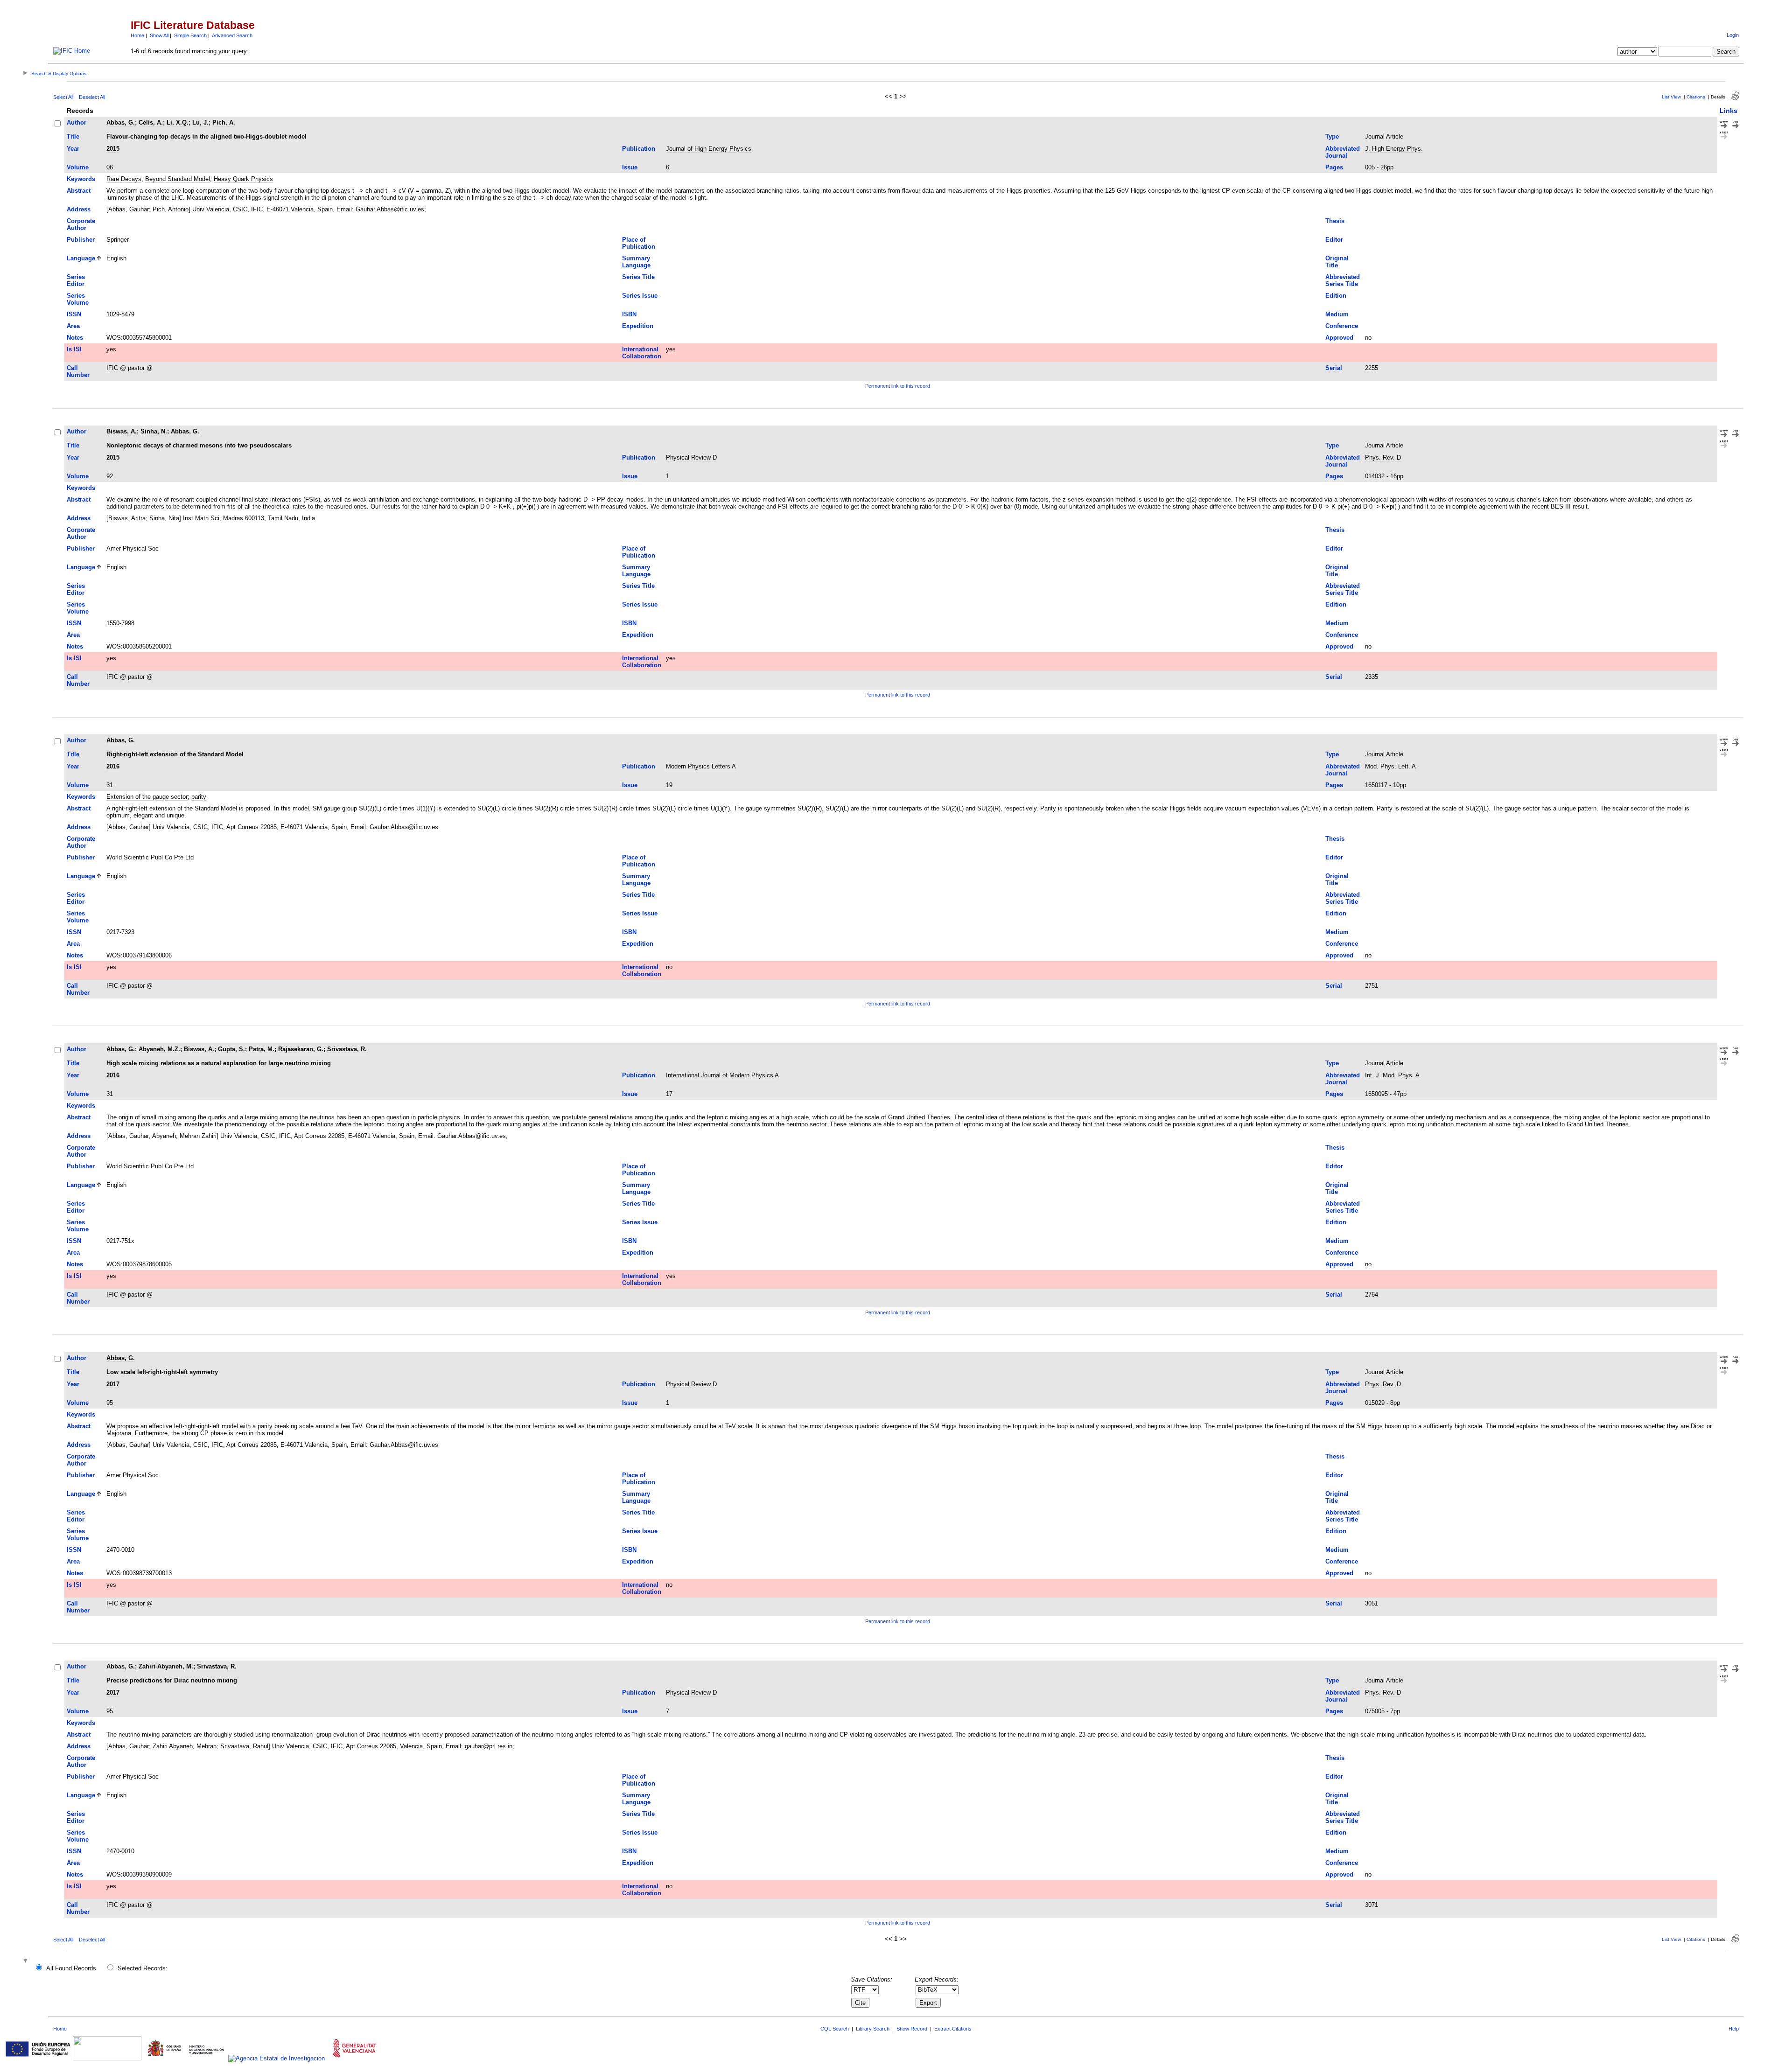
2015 (113, 149)
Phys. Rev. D (1383, 457)
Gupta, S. (231, 1049)
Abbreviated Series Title (1343, 280)
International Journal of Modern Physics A (722, 1075)
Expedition (638, 326)
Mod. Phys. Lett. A (1390, 766)
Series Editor (76, 280)
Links (1729, 111)
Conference (1342, 326)
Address (79, 209)
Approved (1339, 338)
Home (137, 35)
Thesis (1335, 221)
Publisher (81, 240)
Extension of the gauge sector (147, 797)
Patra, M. (262, 1049)
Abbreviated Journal (1343, 152)
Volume (78, 167)
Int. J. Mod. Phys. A (1392, 1075)
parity (199, 797)
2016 (113, 766)
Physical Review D (691, 457)
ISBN (629, 314)
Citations (1696, 97)
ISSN (74, 314)
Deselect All (92, 97)
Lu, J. (200, 122)
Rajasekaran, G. (301, 1049)
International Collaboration (642, 353)
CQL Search (835, 2029)
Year (73, 149)
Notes (75, 338)
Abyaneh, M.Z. (159, 1049)
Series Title (638, 277)
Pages (1334, 167)
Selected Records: (143, 1968)
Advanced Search (232, 35)
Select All (63, 97)
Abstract (79, 191)
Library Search (873, 2029)
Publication (639, 149)
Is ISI (74, 349)
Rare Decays (124, 179)
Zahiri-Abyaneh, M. (166, 1666)
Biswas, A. (122, 431)
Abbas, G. (121, 122)
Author (77, 122)
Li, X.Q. (178, 122)
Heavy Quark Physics (243, 179)
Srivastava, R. (347, 1049)
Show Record (912, 2029)
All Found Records (71, 1968)
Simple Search (190, 35)
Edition (1336, 296)
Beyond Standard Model (178, 179)
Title (73, 136)
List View (1671, 97)
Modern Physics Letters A (701, 766)
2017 (113, 1384)
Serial (1334, 368)
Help (1734, 2029)
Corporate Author (81, 224)
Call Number (78, 371)
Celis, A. (151, 122)
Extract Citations (953, 2029)
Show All (159, 35)
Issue (630, 167)
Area (73, 326)
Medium (1337, 314)
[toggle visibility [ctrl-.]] (27, 1961)
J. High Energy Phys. (1394, 149)
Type (1332, 136)
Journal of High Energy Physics (709, 149)
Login (1733, 35)
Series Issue (640, 296)
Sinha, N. (154, 431)
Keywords (81, 179)
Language (81, 258)
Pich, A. (224, 122)
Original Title (1337, 262)
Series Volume (78, 299)
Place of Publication (639, 243)
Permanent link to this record (898, 386)
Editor (1334, 240)
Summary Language (636, 262)
